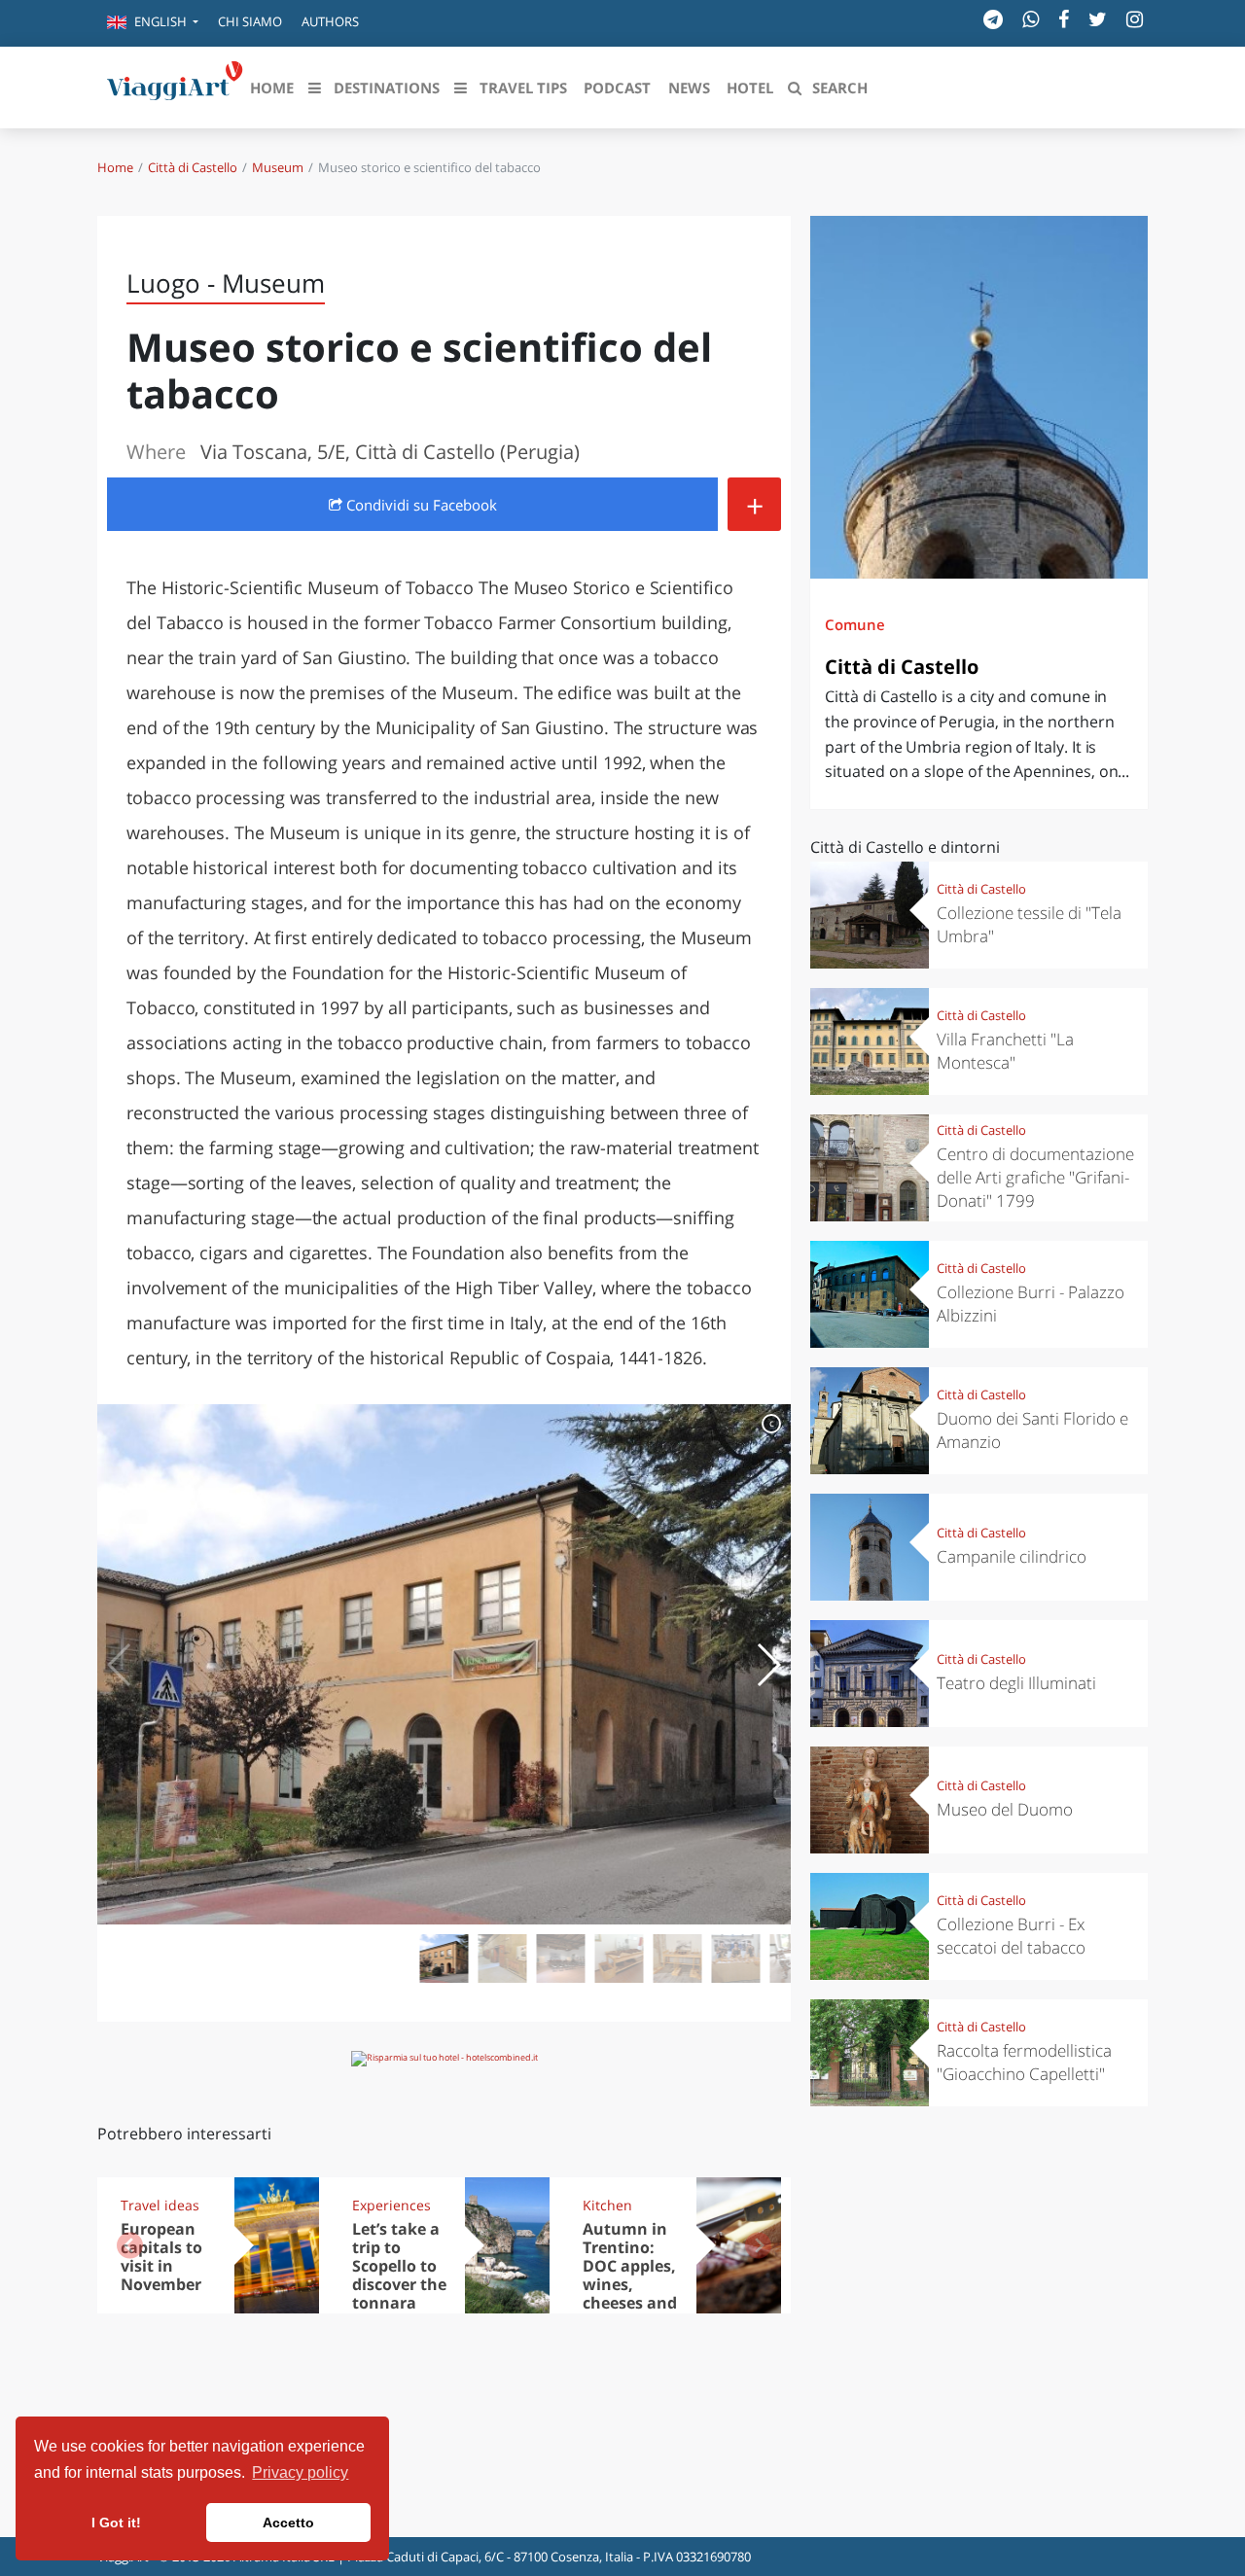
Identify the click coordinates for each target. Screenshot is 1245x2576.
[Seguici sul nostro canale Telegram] (993, 19)
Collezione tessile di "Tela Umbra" (1029, 924)
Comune (855, 624)
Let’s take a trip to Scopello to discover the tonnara (399, 2266)
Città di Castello (193, 167)
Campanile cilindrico (1012, 1556)
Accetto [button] (288, 2523)
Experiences (391, 2205)
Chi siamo (250, 21)
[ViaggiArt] (175, 86)
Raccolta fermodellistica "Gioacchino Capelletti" (1024, 2062)
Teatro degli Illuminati (1016, 1683)
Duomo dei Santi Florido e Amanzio (1032, 1430)
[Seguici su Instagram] (1135, 19)
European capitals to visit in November (161, 2257)
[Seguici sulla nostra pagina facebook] (1064, 19)
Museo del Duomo (1005, 1809)
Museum (278, 167)
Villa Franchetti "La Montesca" (1005, 1051)
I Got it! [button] (116, 2523)
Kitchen (607, 2205)
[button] (153, 23)
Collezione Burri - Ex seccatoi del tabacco (1011, 1936)
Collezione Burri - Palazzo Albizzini (1031, 1304)
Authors (330, 21)
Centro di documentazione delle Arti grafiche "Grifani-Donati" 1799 (1035, 1177)
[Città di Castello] (979, 397)
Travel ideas (160, 2205)
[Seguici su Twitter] (1098, 19)
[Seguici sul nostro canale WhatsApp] (1031, 19)
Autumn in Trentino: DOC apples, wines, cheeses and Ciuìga (630, 2275)
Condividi (420, 505)
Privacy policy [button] (300, 2472)
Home (115, 167)
